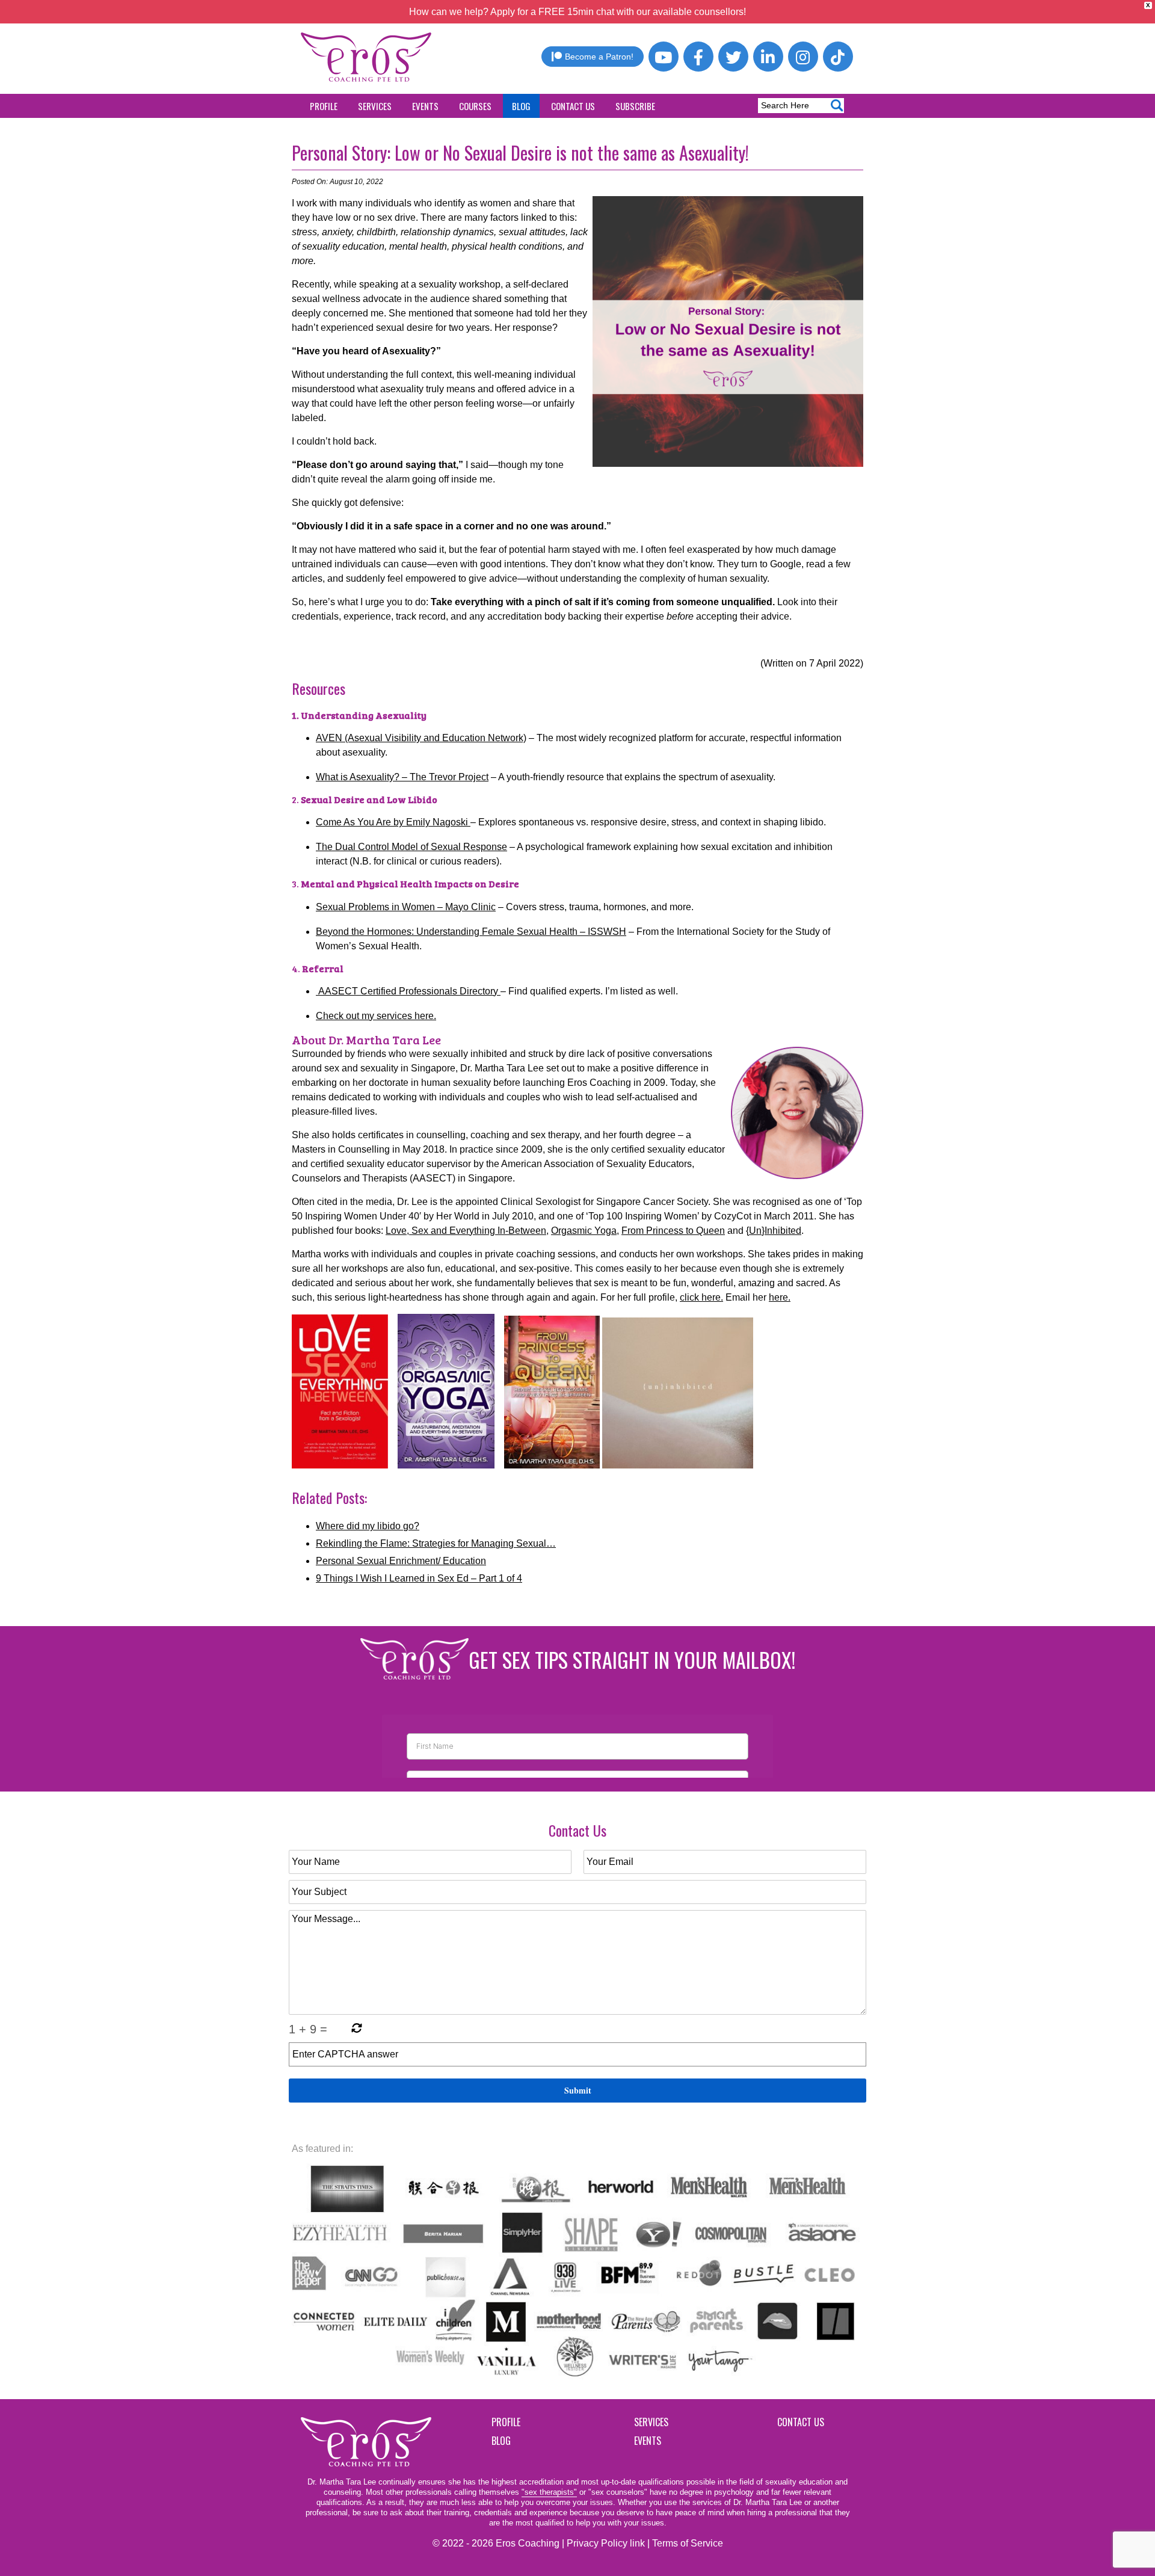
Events (425, 106)
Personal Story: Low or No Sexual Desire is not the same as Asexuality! (520, 153)
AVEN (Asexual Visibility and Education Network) (421, 738)
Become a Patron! (599, 57)
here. (780, 1297)
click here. (701, 1297)
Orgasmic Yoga (584, 1231)
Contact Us (573, 106)
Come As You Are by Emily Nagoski (393, 822)
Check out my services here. (376, 1016)
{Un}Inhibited (774, 1231)
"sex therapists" (549, 2492)
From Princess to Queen (673, 1231)
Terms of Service (688, 2543)
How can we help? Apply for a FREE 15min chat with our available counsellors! (577, 12)
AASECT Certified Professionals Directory (408, 991)
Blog (521, 106)
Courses (475, 106)
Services (375, 106)
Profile (324, 106)
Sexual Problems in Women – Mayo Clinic (406, 907)
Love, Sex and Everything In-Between (466, 1231)
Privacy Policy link (606, 2543)
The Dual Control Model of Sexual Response (411, 847)
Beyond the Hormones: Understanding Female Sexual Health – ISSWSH (471, 932)
